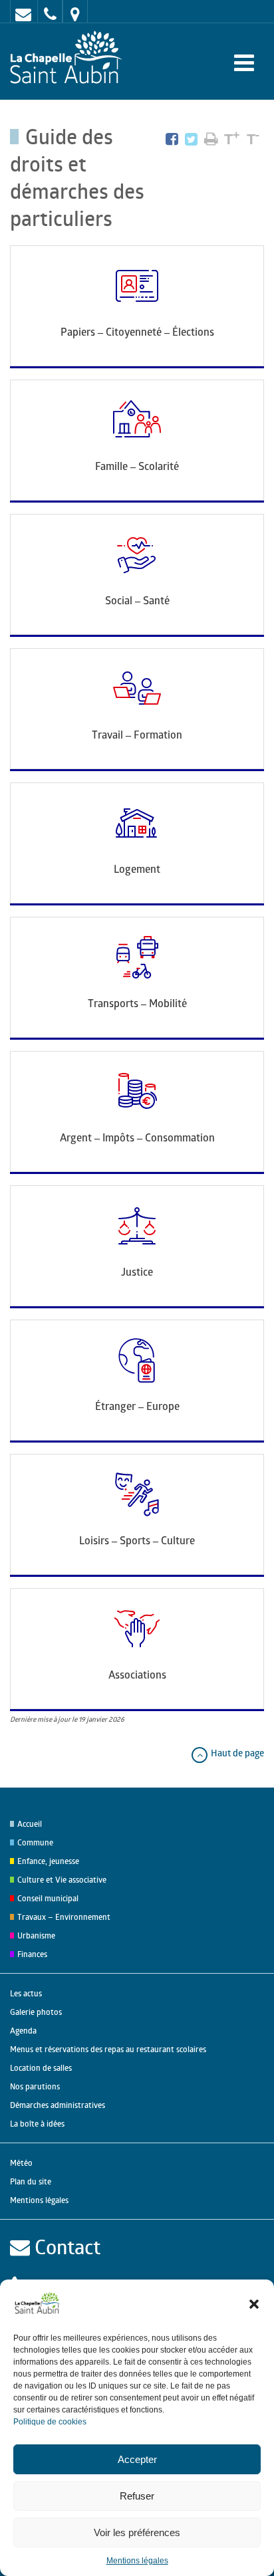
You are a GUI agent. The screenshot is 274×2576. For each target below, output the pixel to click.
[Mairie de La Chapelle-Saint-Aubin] (69, 58)
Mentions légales (137, 2561)
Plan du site (31, 2181)
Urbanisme (36, 1935)
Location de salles (41, 2068)
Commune (35, 1842)
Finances (32, 1954)
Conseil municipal (48, 1898)
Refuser (137, 2496)
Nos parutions (35, 2086)
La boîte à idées (37, 2124)
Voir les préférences (137, 2532)
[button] (254, 2304)
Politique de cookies (50, 2422)
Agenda (23, 2031)
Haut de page (236, 1753)
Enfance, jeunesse (48, 1861)
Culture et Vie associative (62, 1880)
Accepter (137, 2459)
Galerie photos (36, 2012)
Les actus (26, 1993)
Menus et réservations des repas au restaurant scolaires (108, 2049)
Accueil (30, 1824)
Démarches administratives (58, 2105)
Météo (21, 2163)
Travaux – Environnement (64, 1917)
